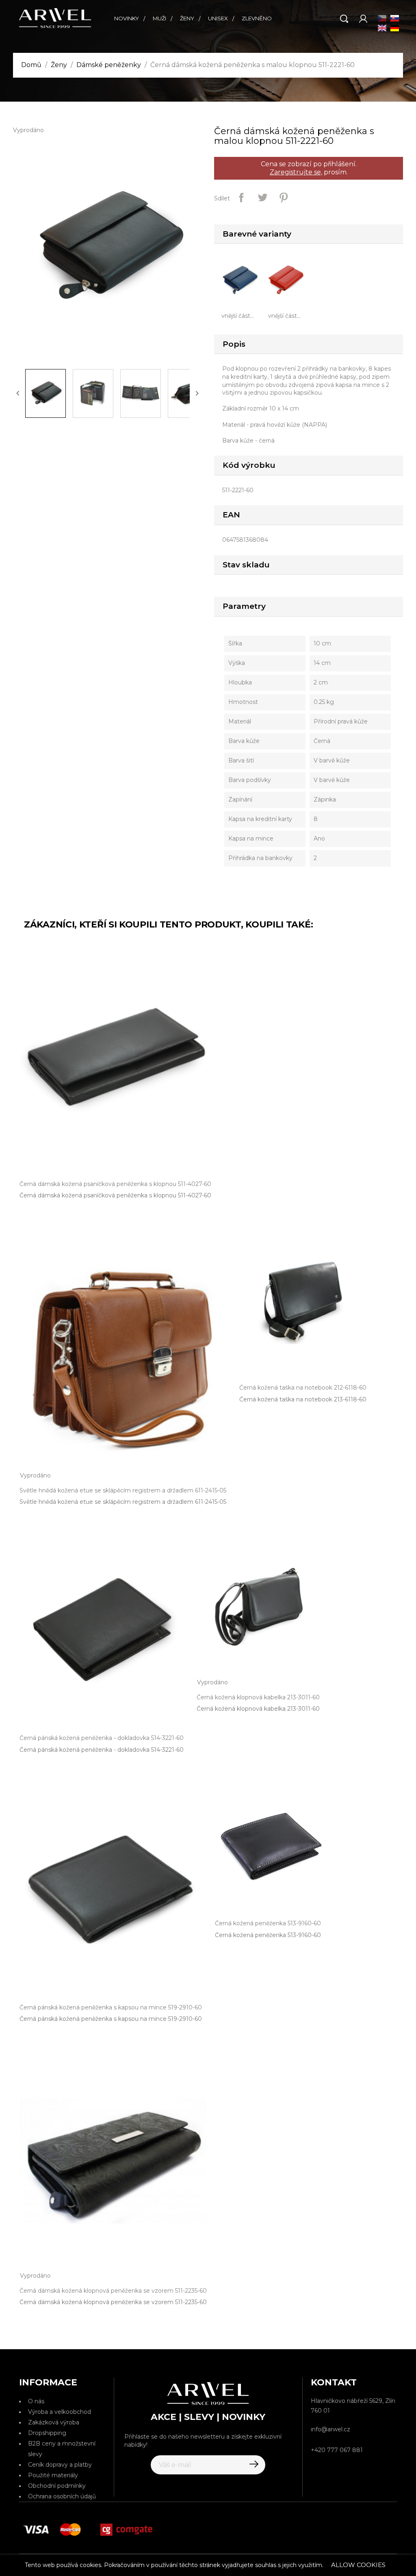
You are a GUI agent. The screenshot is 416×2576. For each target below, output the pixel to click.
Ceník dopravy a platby (60, 2465)
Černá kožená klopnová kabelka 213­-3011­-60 (258, 1709)
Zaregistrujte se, (296, 172)
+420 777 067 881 (337, 2450)
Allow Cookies (358, 2565)
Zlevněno (257, 18)
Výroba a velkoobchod (60, 2412)
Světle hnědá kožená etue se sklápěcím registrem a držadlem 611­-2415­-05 (123, 1502)
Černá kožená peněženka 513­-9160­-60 (268, 1935)
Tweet (262, 198)
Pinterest (284, 198)
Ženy (187, 18)
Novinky (127, 18)
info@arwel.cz (330, 2429)
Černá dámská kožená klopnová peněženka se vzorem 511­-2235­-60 (113, 2302)
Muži (159, 18)
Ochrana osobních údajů (62, 2496)
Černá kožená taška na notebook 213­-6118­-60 (303, 1399)
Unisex (218, 18)
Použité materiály (53, 2475)
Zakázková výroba (54, 2422)
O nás (36, 2401)
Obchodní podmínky (57, 2486)
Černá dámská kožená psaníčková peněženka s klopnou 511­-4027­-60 (115, 1195)
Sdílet (241, 198)
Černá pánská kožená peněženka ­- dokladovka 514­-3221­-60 (102, 1750)
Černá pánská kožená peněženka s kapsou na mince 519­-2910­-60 (111, 2019)
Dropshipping (47, 2433)
